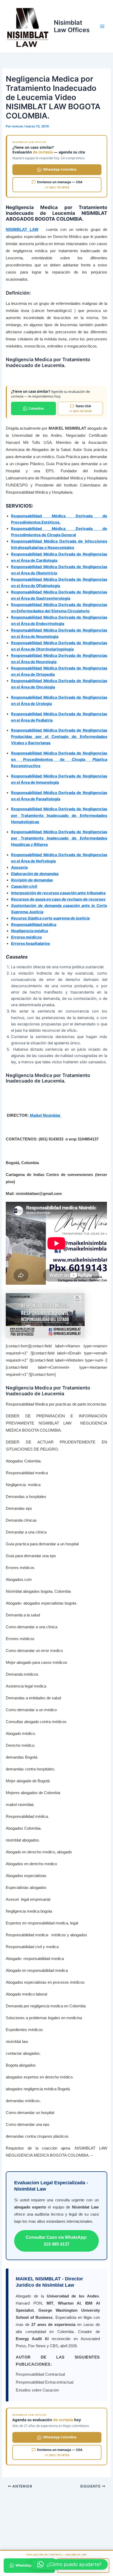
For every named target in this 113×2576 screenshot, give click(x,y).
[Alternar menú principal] (102, 26)
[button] (69, 2564)
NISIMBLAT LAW (22, 229)
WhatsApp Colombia (60, 169)
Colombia (36, 408)
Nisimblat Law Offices (72, 26)
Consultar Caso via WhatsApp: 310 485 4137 (56, 2241)
